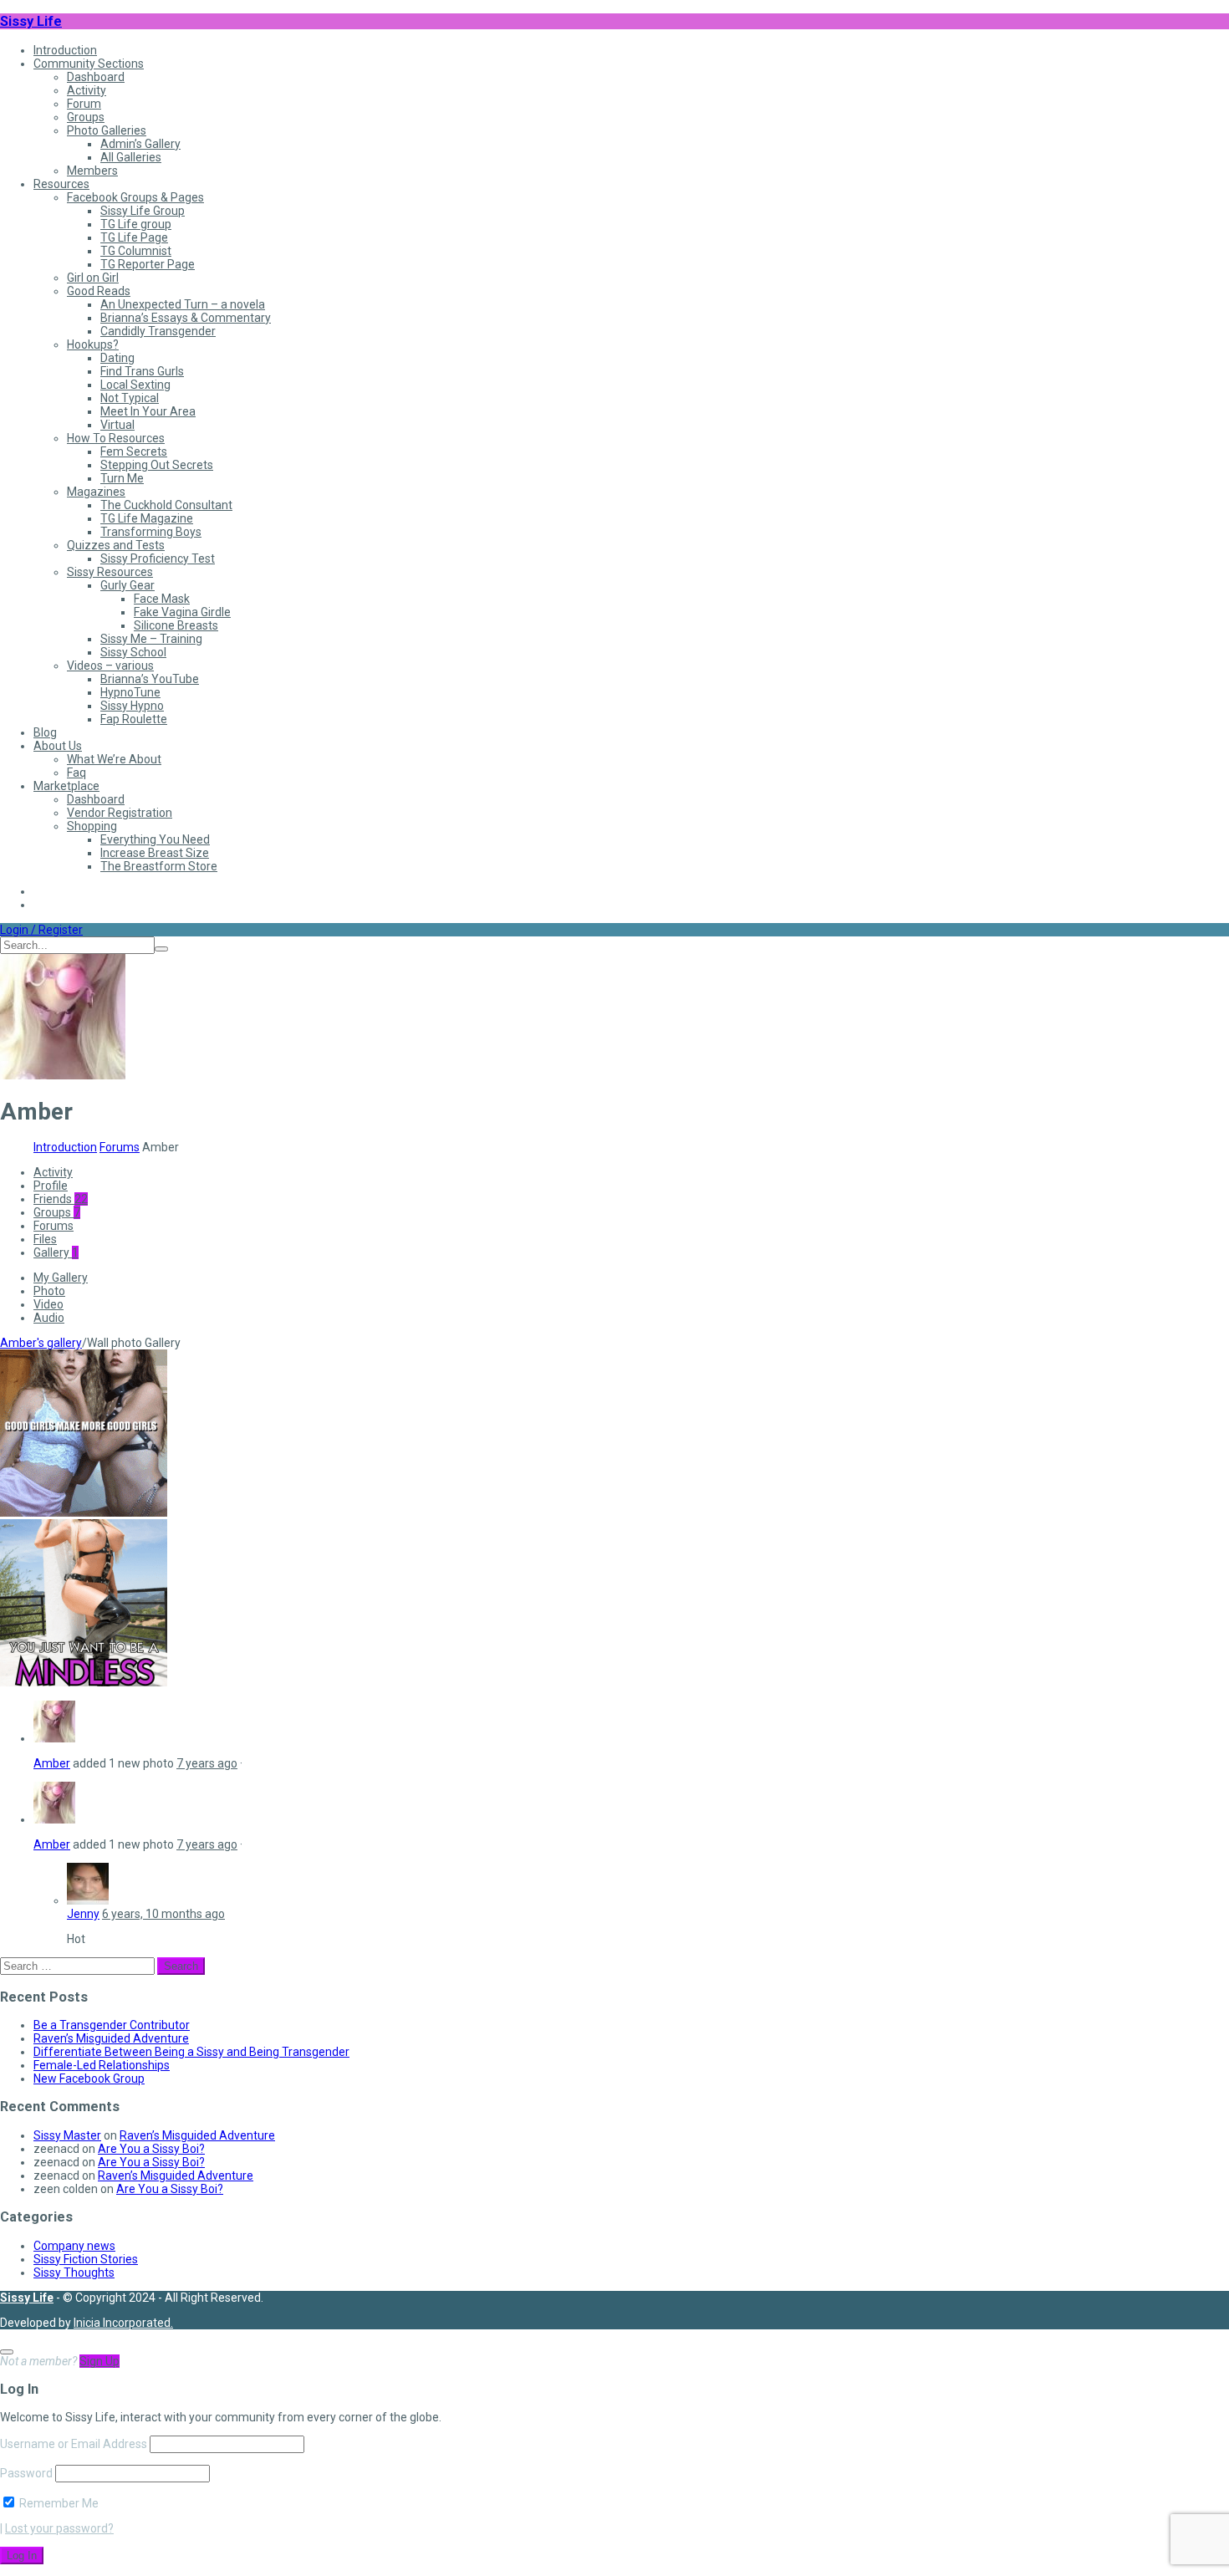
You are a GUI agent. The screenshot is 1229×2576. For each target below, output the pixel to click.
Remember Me (58, 2503)
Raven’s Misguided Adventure (111, 2038)
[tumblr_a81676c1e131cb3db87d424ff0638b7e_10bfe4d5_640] (84, 1512)
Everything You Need (155, 839)
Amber (52, 1763)
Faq (76, 773)
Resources (61, 184)
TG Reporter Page (148, 264)
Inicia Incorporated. (123, 2323)
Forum (84, 104)
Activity (87, 90)
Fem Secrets (134, 451)
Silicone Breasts (176, 625)
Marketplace (66, 786)
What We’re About (114, 759)
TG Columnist (136, 251)
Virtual (117, 425)
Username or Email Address (74, 2444)
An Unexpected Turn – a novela (183, 304)
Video (48, 1304)
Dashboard (96, 77)
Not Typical (130, 398)
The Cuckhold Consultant (166, 505)
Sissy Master (67, 2135)
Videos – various (110, 666)
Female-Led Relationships (102, 2065)
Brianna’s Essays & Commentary (186, 318)
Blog (45, 732)
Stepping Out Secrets (157, 465)
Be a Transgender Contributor (112, 2025)
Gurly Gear (127, 585)
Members (92, 171)
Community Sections (89, 64)
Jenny (83, 1914)
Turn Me (122, 478)
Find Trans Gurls (142, 371)
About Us (58, 746)
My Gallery (61, 1278)
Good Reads (99, 291)
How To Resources (116, 438)
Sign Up (99, 2361)
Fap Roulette (134, 719)
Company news (74, 2246)
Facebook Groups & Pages (135, 197)
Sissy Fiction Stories (86, 2259)
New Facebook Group (89, 2079)
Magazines (96, 492)
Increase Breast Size (155, 853)
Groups (86, 117)
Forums (120, 1147)
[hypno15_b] (84, 1682)
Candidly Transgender (158, 331)
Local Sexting (135, 385)
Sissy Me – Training (151, 639)
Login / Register (41, 930)
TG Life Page (134, 237)
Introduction (65, 50)
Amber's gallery (41, 1343)
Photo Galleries (107, 130)
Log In (22, 2556)
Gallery (56, 1252)
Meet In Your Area (148, 411)
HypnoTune (130, 692)
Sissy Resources (110, 572)
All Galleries (131, 157)
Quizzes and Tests (116, 545)
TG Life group (136, 224)
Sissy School (133, 652)
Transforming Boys (151, 532)
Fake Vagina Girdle (182, 612)
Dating (117, 358)
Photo (49, 1291)
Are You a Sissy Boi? (151, 2149)
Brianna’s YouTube (150, 679)
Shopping (92, 826)
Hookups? (93, 344)
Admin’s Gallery (140, 144)
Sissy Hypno (132, 706)
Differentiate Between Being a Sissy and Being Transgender (191, 2052)
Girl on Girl (93, 278)
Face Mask (162, 599)
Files (45, 1239)
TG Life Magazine (147, 518)
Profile (51, 1186)
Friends (61, 1199)
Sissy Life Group (143, 211)
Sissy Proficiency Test (158, 559)
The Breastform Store (159, 866)
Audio (49, 1318)
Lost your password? (59, 2528)
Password (26, 2473)
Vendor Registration (120, 813)
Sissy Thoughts (74, 2272)
